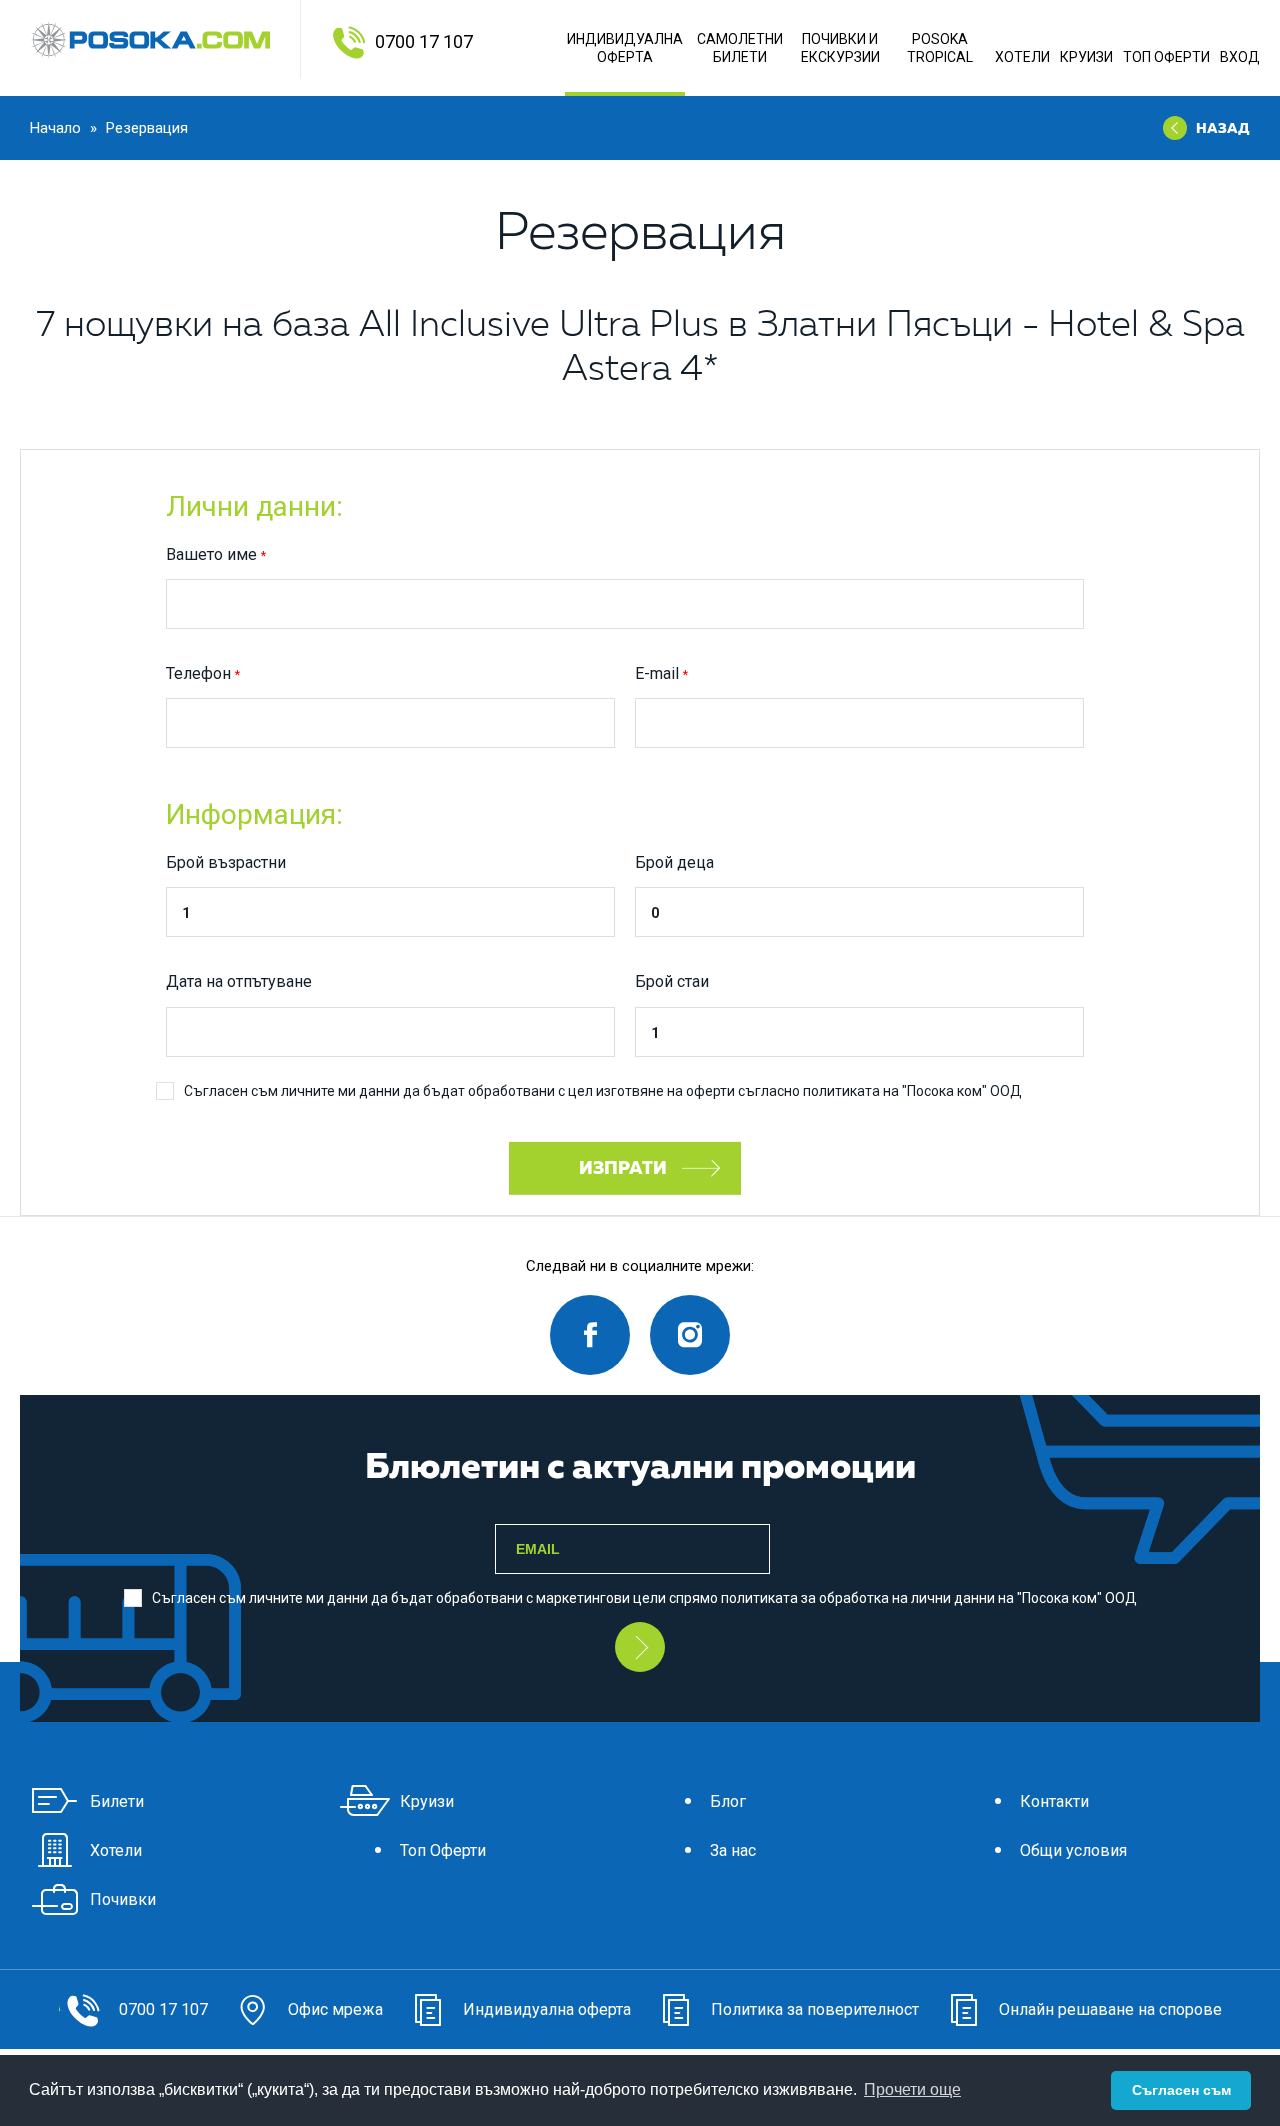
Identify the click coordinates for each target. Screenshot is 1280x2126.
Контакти (1054, 1801)
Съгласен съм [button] (1181, 2090)
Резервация (147, 128)
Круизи (1086, 57)
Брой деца (674, 862)
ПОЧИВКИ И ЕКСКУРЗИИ (840, 48)
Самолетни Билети (740, 48)
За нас (733, 1850)
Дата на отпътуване (239, 981)
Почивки (123, 1899)
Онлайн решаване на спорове (1110, 2009)
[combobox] (390, 912)
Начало (57, 128)
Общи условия (1073, 1850)
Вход (1240, 57)
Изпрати (625, 1167)
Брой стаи (672, 981)
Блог (728, 1801)
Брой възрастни (226, 862)
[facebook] (590, 1335)
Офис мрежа (335, 2009)
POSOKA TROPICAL (940, 48)
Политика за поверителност (815, 2009)
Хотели (1022, 57)
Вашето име (211, 554)
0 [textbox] (655, 913)
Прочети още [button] (912, 2089)
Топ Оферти (1166, 57)
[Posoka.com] (150, 40)
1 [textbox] (186, 913)
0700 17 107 (424, 41)
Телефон (198, 673)
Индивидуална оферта (625, 48)
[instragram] (690, 1335)
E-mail (657, 673)
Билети (117, 1801)
